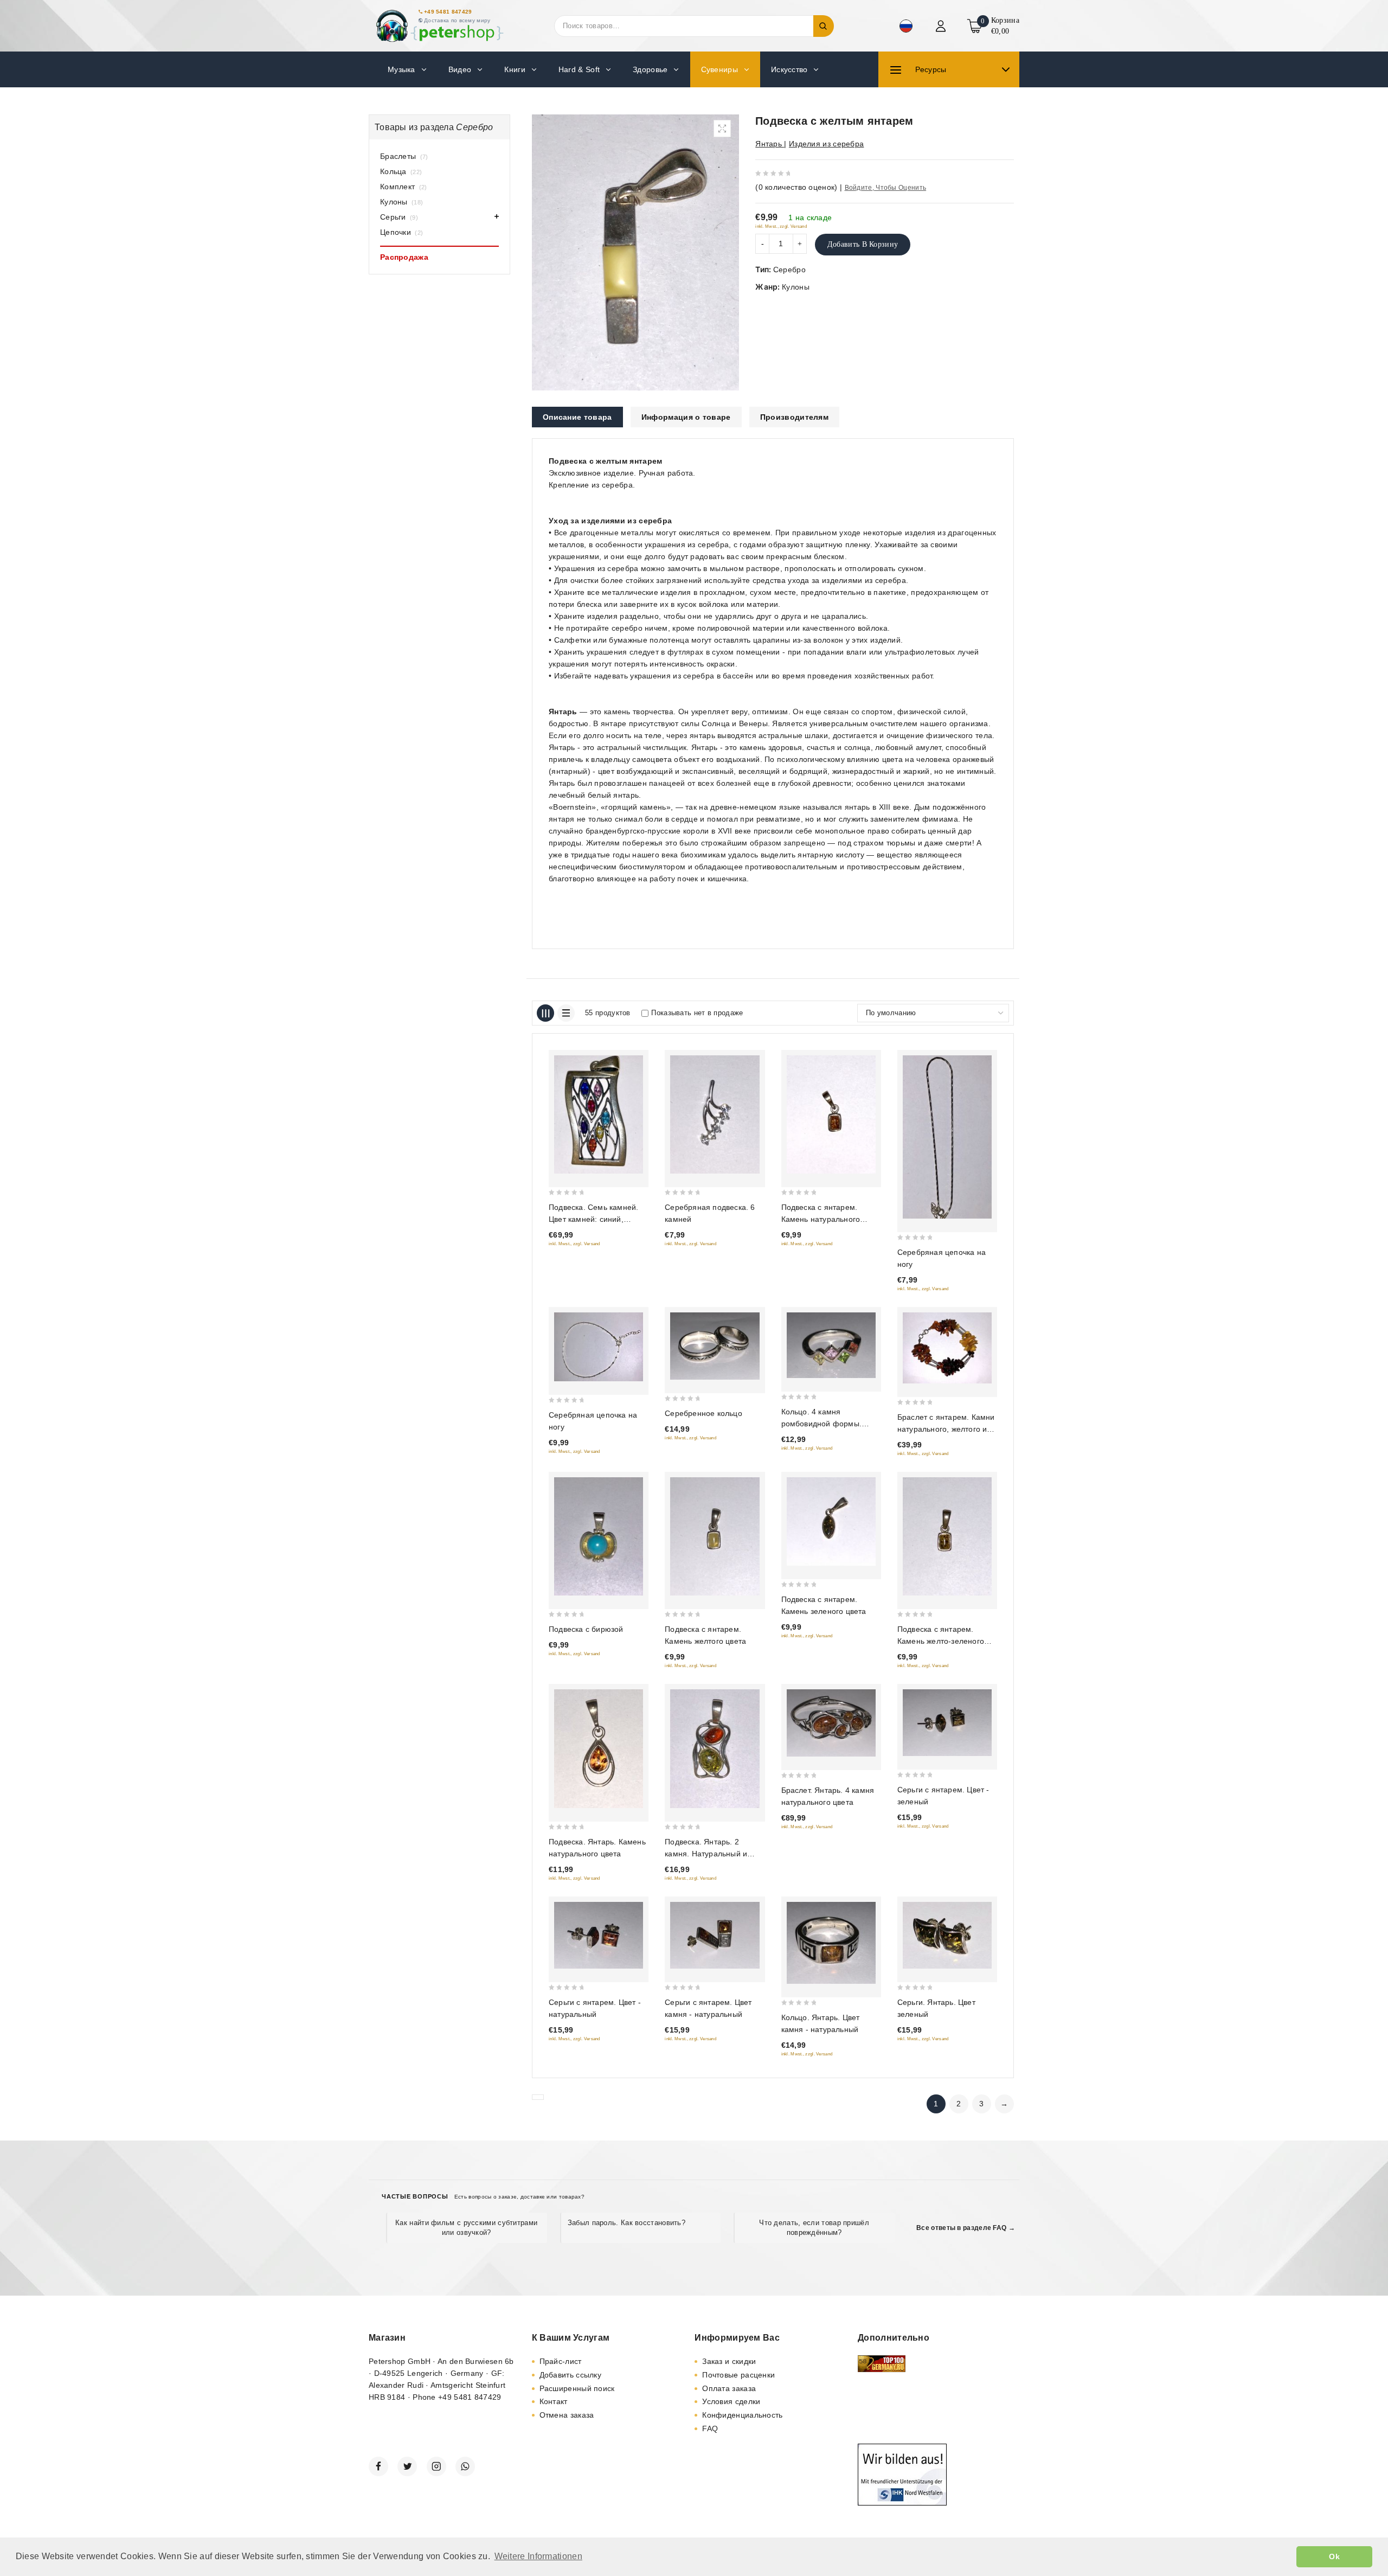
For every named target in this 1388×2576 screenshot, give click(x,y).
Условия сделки (731, 2401)
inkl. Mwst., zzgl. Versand (781, 226)
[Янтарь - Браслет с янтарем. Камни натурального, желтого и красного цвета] (947, 1348)
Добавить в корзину (863, 244)
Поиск (824, 26)
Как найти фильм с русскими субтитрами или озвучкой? (466, 2228)
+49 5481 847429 (448, 12)
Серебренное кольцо (703, 1413)
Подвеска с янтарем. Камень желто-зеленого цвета (941, 1641)
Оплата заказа (729, 2388)
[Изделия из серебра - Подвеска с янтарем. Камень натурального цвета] (831, 1114)
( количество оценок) (796, 187)
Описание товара (577, 417)
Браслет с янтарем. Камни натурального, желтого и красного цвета (946, 1429)
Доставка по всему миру (457, 20)
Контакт (554, 2401)
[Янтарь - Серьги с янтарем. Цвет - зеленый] (947, 1722)
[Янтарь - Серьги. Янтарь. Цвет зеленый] (947, 1935)
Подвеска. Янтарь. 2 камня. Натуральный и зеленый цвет (706, 1854)
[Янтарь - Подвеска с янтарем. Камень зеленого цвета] (831, 1521)
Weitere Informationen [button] (538, 2556)
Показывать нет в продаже (697, 1013)
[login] (942, 26)
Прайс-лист (561, 2361)
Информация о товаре (686, 417)
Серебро (789, 270)
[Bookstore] (439, 26)
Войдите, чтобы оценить (886, 188)
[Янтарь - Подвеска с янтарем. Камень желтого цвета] (715, 1536)
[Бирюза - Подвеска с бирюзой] (599, 1536)
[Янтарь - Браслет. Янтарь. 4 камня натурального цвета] (831, 1723)
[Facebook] (378, 2466)
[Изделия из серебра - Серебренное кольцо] (715, 1346)
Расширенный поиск (577, 2388)
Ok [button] (1334, 2556)
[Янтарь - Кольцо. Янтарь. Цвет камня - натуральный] (831, 1943)
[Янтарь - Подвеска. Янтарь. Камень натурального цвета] (599, 1748)
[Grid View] (545, 1013)
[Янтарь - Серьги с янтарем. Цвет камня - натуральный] (715, 1935)
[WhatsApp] (465, 2466)
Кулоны (796, 287)
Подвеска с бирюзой (586, 1629)
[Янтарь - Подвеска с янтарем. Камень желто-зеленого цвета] (947, 1536)
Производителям (794, 417)
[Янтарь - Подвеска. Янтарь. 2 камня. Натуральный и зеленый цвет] (715, 1748)
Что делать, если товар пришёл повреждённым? (814, 2228)
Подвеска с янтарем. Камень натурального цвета (821, 1219)
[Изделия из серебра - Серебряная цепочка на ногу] (947, 1137)
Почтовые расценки (738, 2375)
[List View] (566, 1013)
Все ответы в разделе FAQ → (966, 2228)
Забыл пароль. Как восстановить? (626, 2223)
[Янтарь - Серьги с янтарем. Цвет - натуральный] (599, 1935)
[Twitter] (407, 2466)
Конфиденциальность (742, 2415)
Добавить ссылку (571, 2375)
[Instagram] (436, 2466)
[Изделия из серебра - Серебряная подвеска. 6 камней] (715, 1114)
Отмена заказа (567, 2415)
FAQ (710, 2428)
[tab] (577, 417)
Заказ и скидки (729, 2361)
